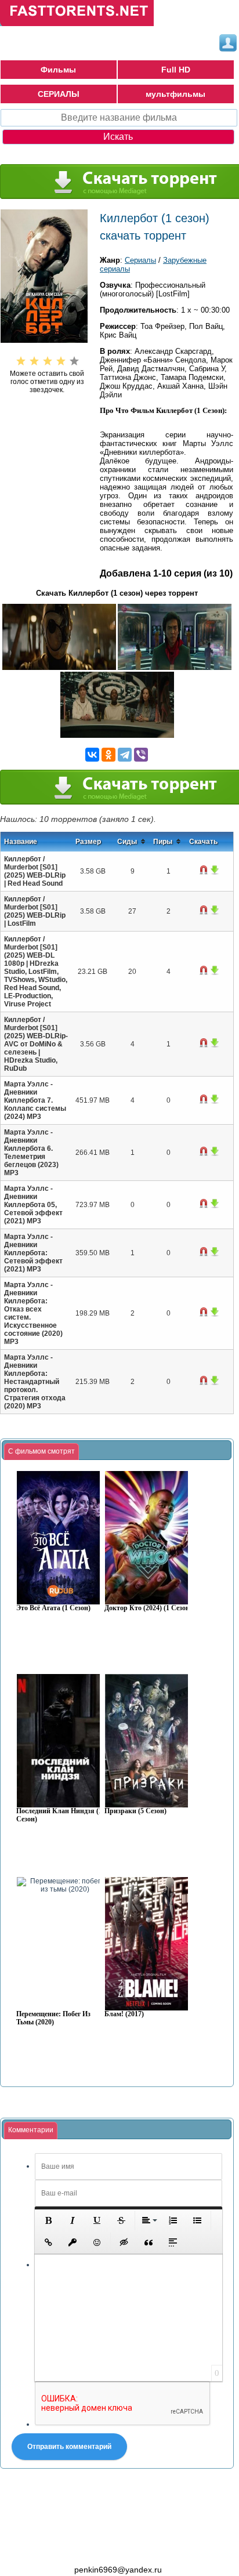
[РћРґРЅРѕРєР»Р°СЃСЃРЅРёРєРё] (108, 755)
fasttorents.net (64, 2549)
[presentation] (41, 1452)
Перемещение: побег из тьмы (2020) (53, 2018)
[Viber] (141, 755)
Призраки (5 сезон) (135, 1811)
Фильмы (58, 70)
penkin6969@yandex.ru (118, 2570)
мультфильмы (175, 94)
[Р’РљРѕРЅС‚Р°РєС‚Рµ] (92, 755)
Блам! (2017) (124, 2014)
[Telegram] (125, 755)
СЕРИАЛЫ (59, 94)
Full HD (176, 70)
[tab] (41, 1452)
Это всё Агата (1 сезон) (53, 1608)
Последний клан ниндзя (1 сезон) (59, 1815)
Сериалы (140, 260)
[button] (48, 2220)
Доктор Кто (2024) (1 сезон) (148, 1608)
